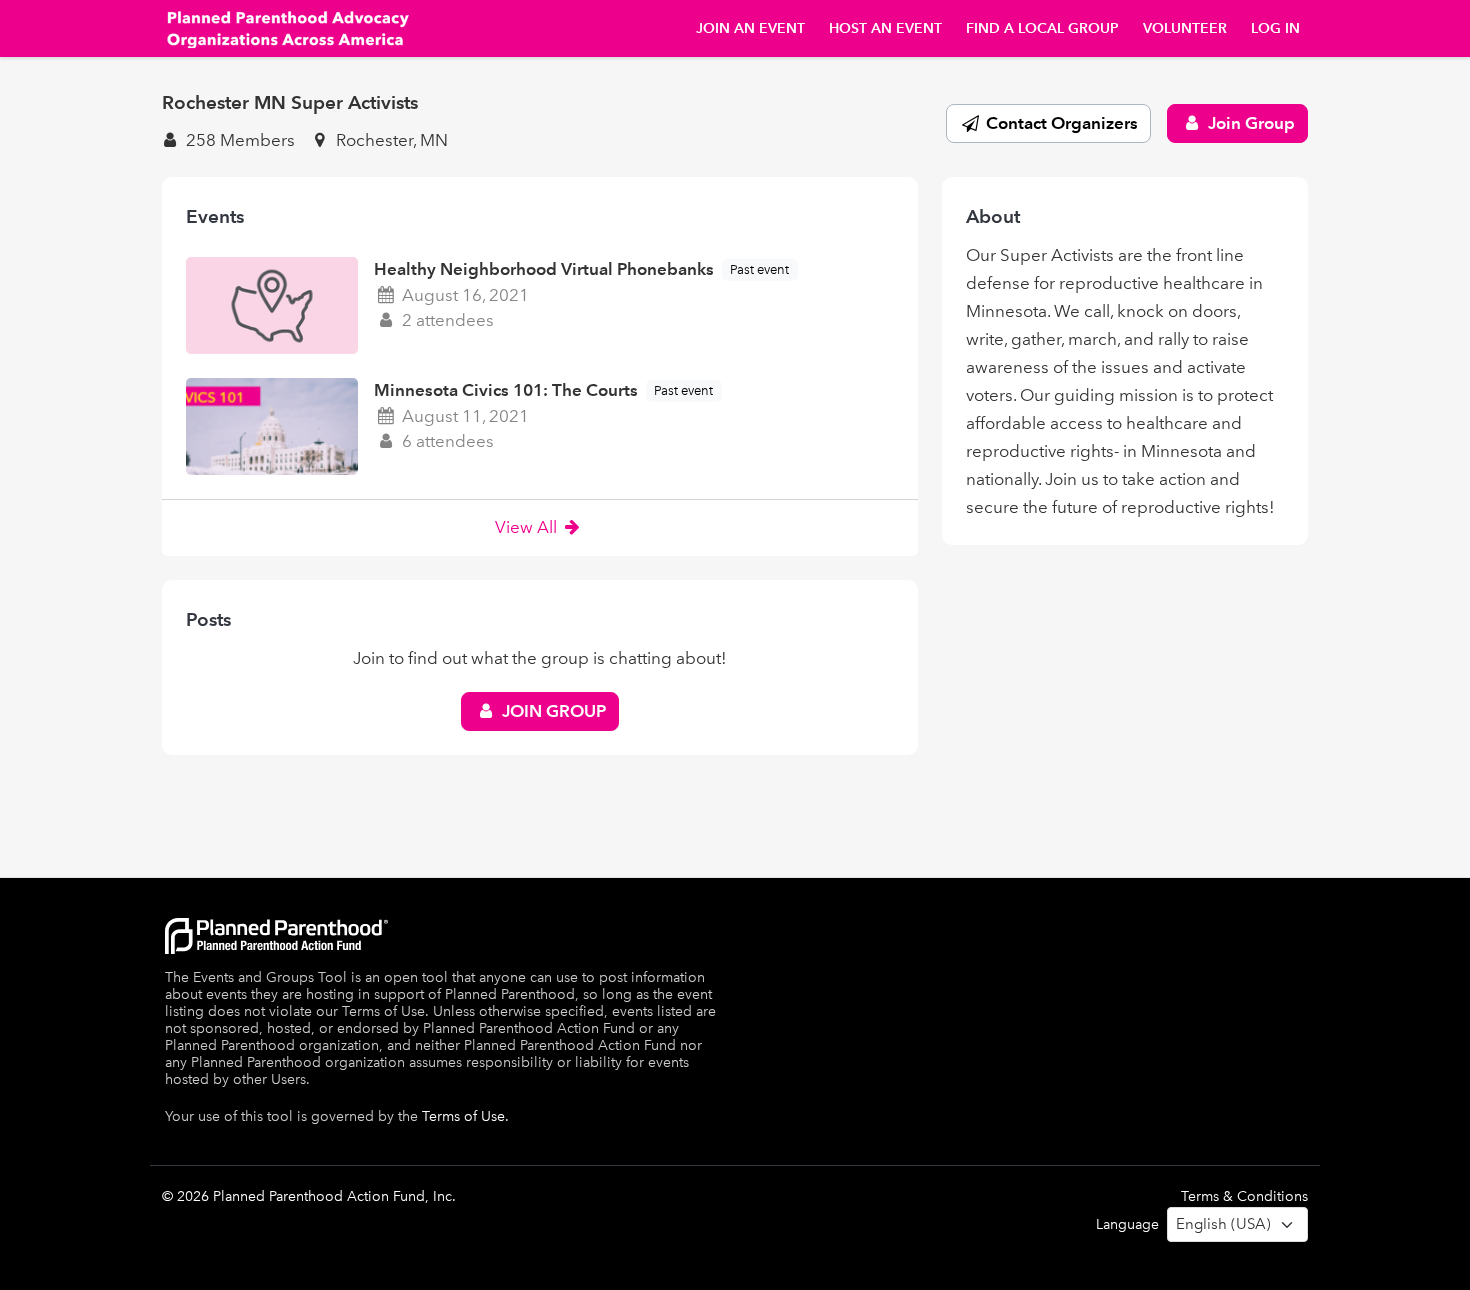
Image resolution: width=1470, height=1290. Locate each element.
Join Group (1249, 123)
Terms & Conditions (1244, 1196)
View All (528, 527)
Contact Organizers (1060, 123)
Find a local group (1042, 28)
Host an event (885, 28)
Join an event (750, 28)
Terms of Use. (465, 1116)
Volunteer (1185, 28)
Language (1127, 1224)
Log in (1275, 28)
